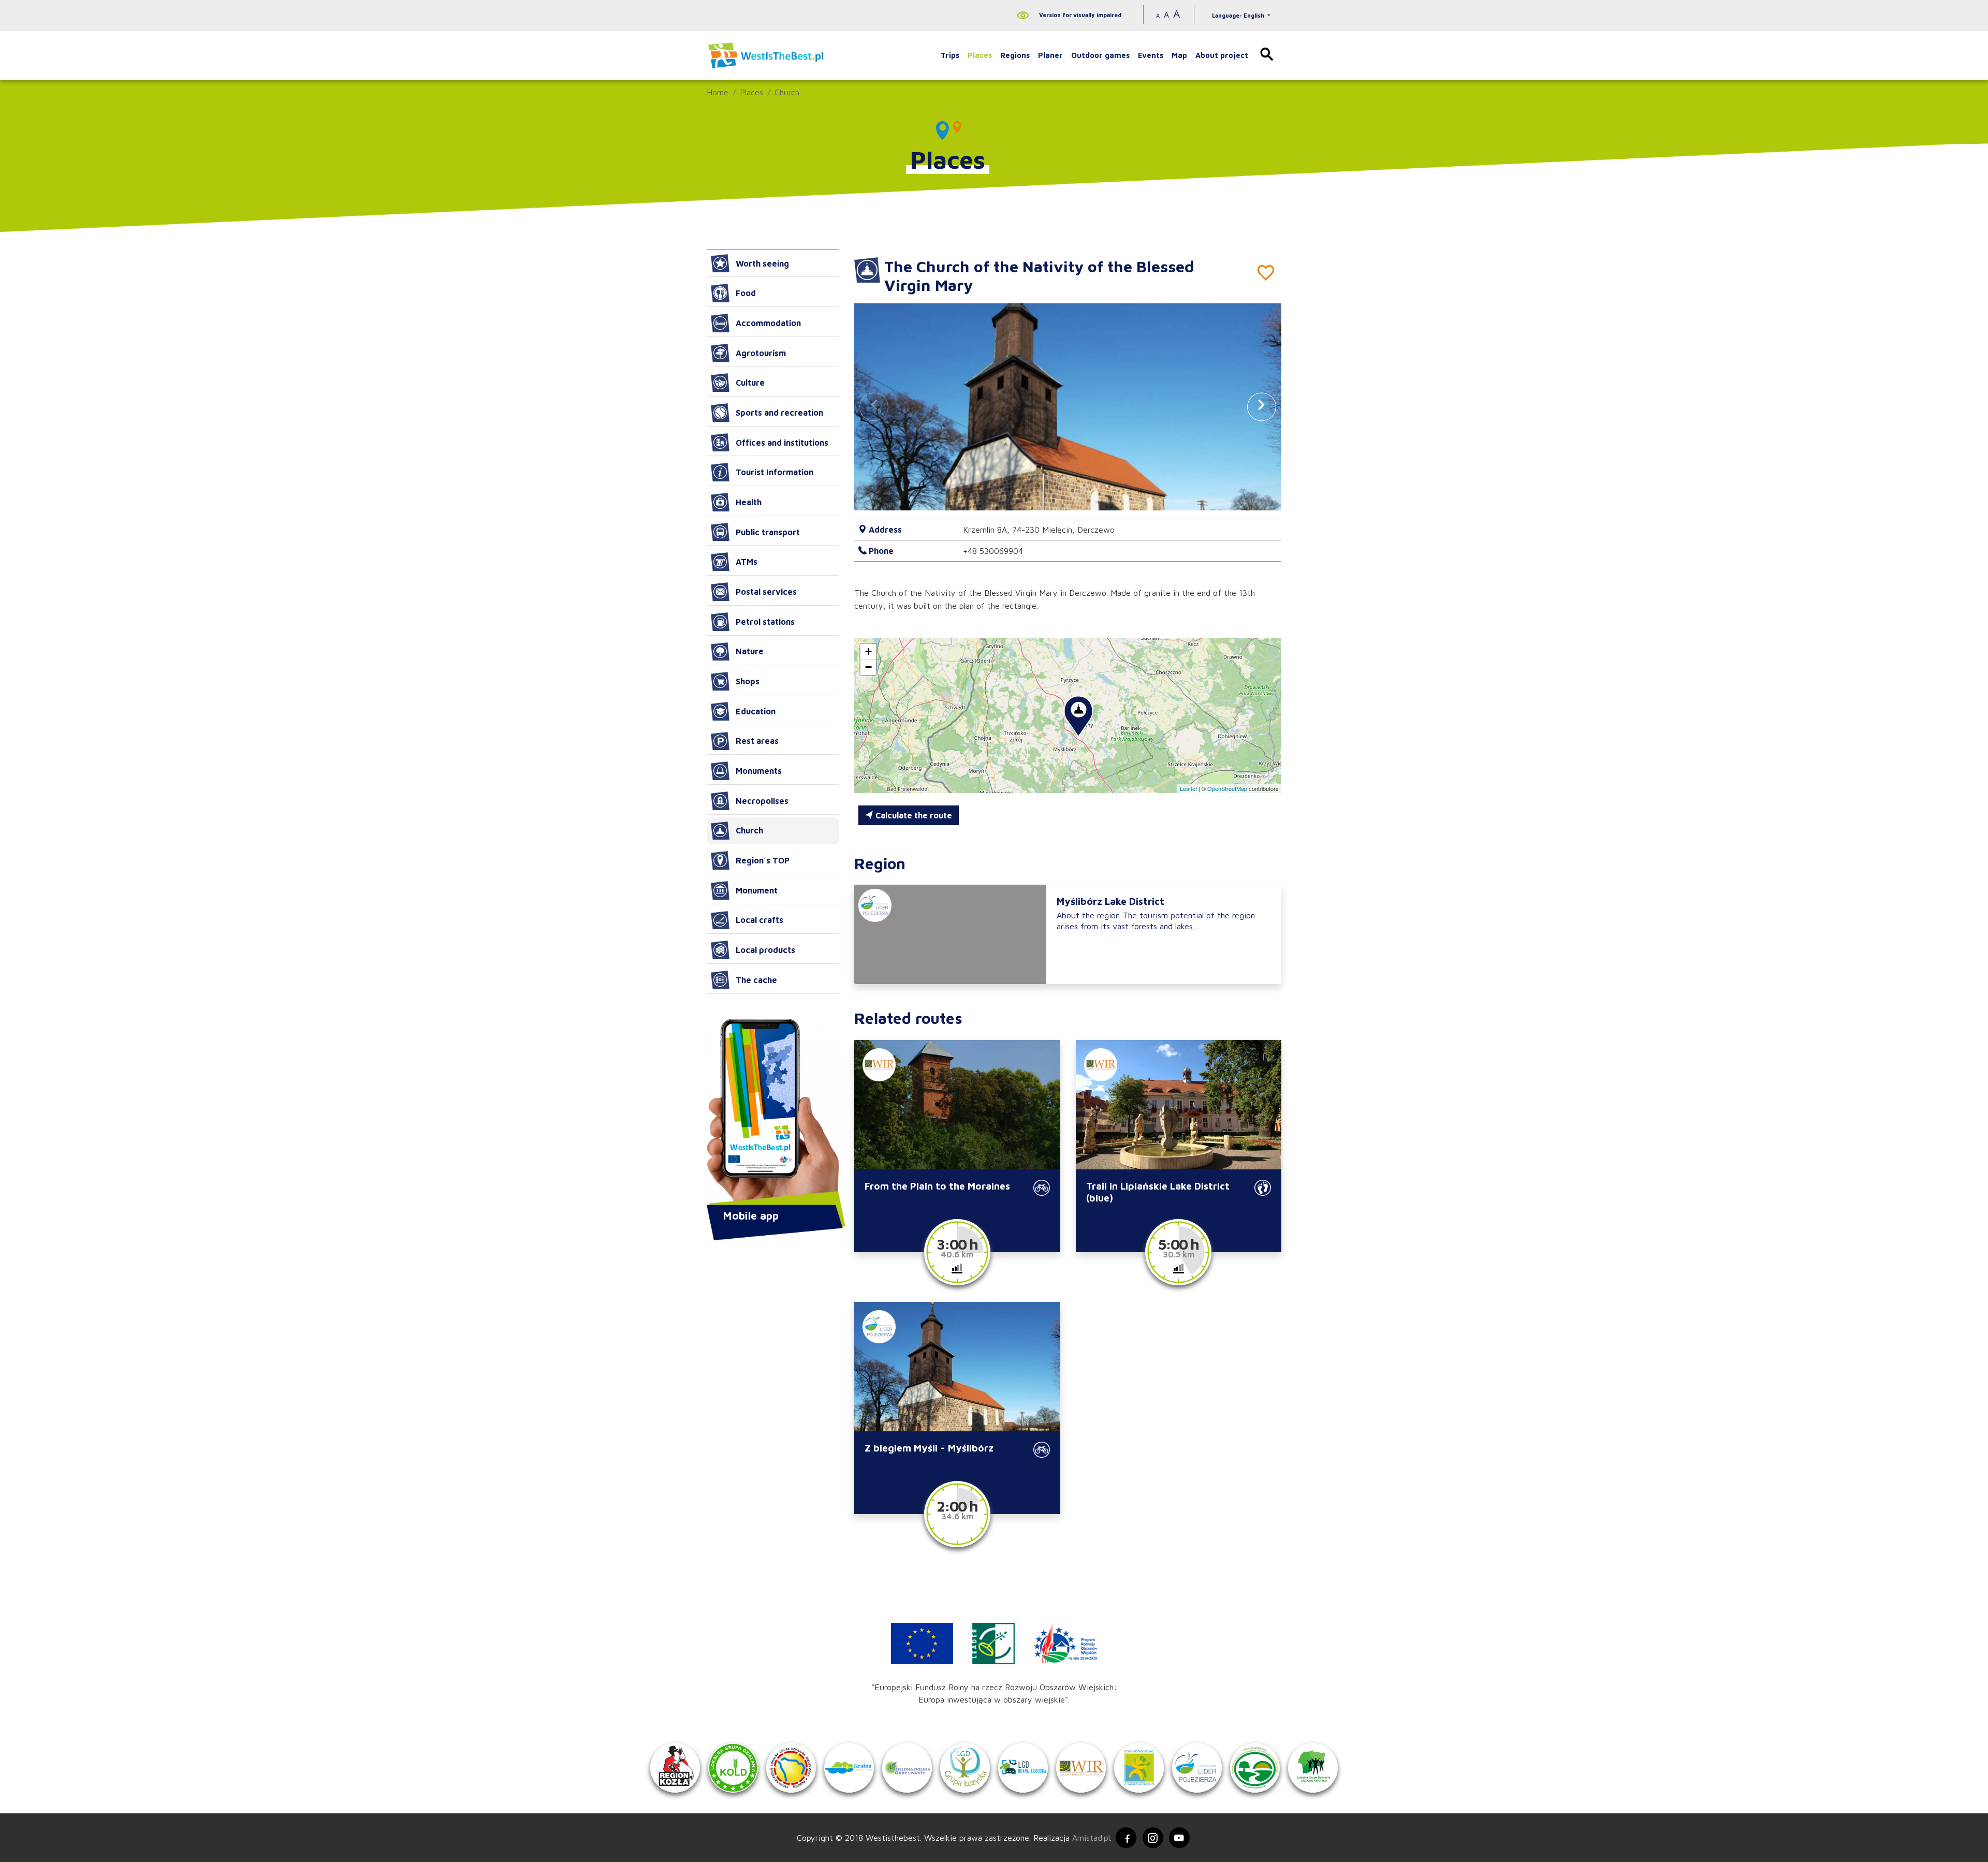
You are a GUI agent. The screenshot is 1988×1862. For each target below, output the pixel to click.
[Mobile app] (773, 1113)
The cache (756, 980)
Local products (765, 950)
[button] (1262, 407)
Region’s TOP (763, 860)
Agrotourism (761, 353)
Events (1151, 55)
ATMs (747, 562)
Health (749, 502)
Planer (1050, 55)
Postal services (766, 592)
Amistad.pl (1091, 1838)
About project (1222, 55)
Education (756, 711)
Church (787, 92)
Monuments (759, 771)
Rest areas (757, 741)
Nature (750, 651)
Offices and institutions (782, 443)
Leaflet (1188, 788)
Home (718, 92)
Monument (757, 890)
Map (1179, 55)
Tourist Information (774, 472)
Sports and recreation (779, 413)
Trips (950, 55)
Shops (748, 681)
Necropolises (762, 801)
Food (746, 293)
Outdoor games (1100, 55)
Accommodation (768, 323)
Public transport (768, 532)
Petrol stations (765, 622)
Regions (1015, 55)
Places (980, 55)
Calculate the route (913, 815)
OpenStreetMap (1227, 788)
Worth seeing (762, 263)
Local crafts (759, 920)
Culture (750, 383)
